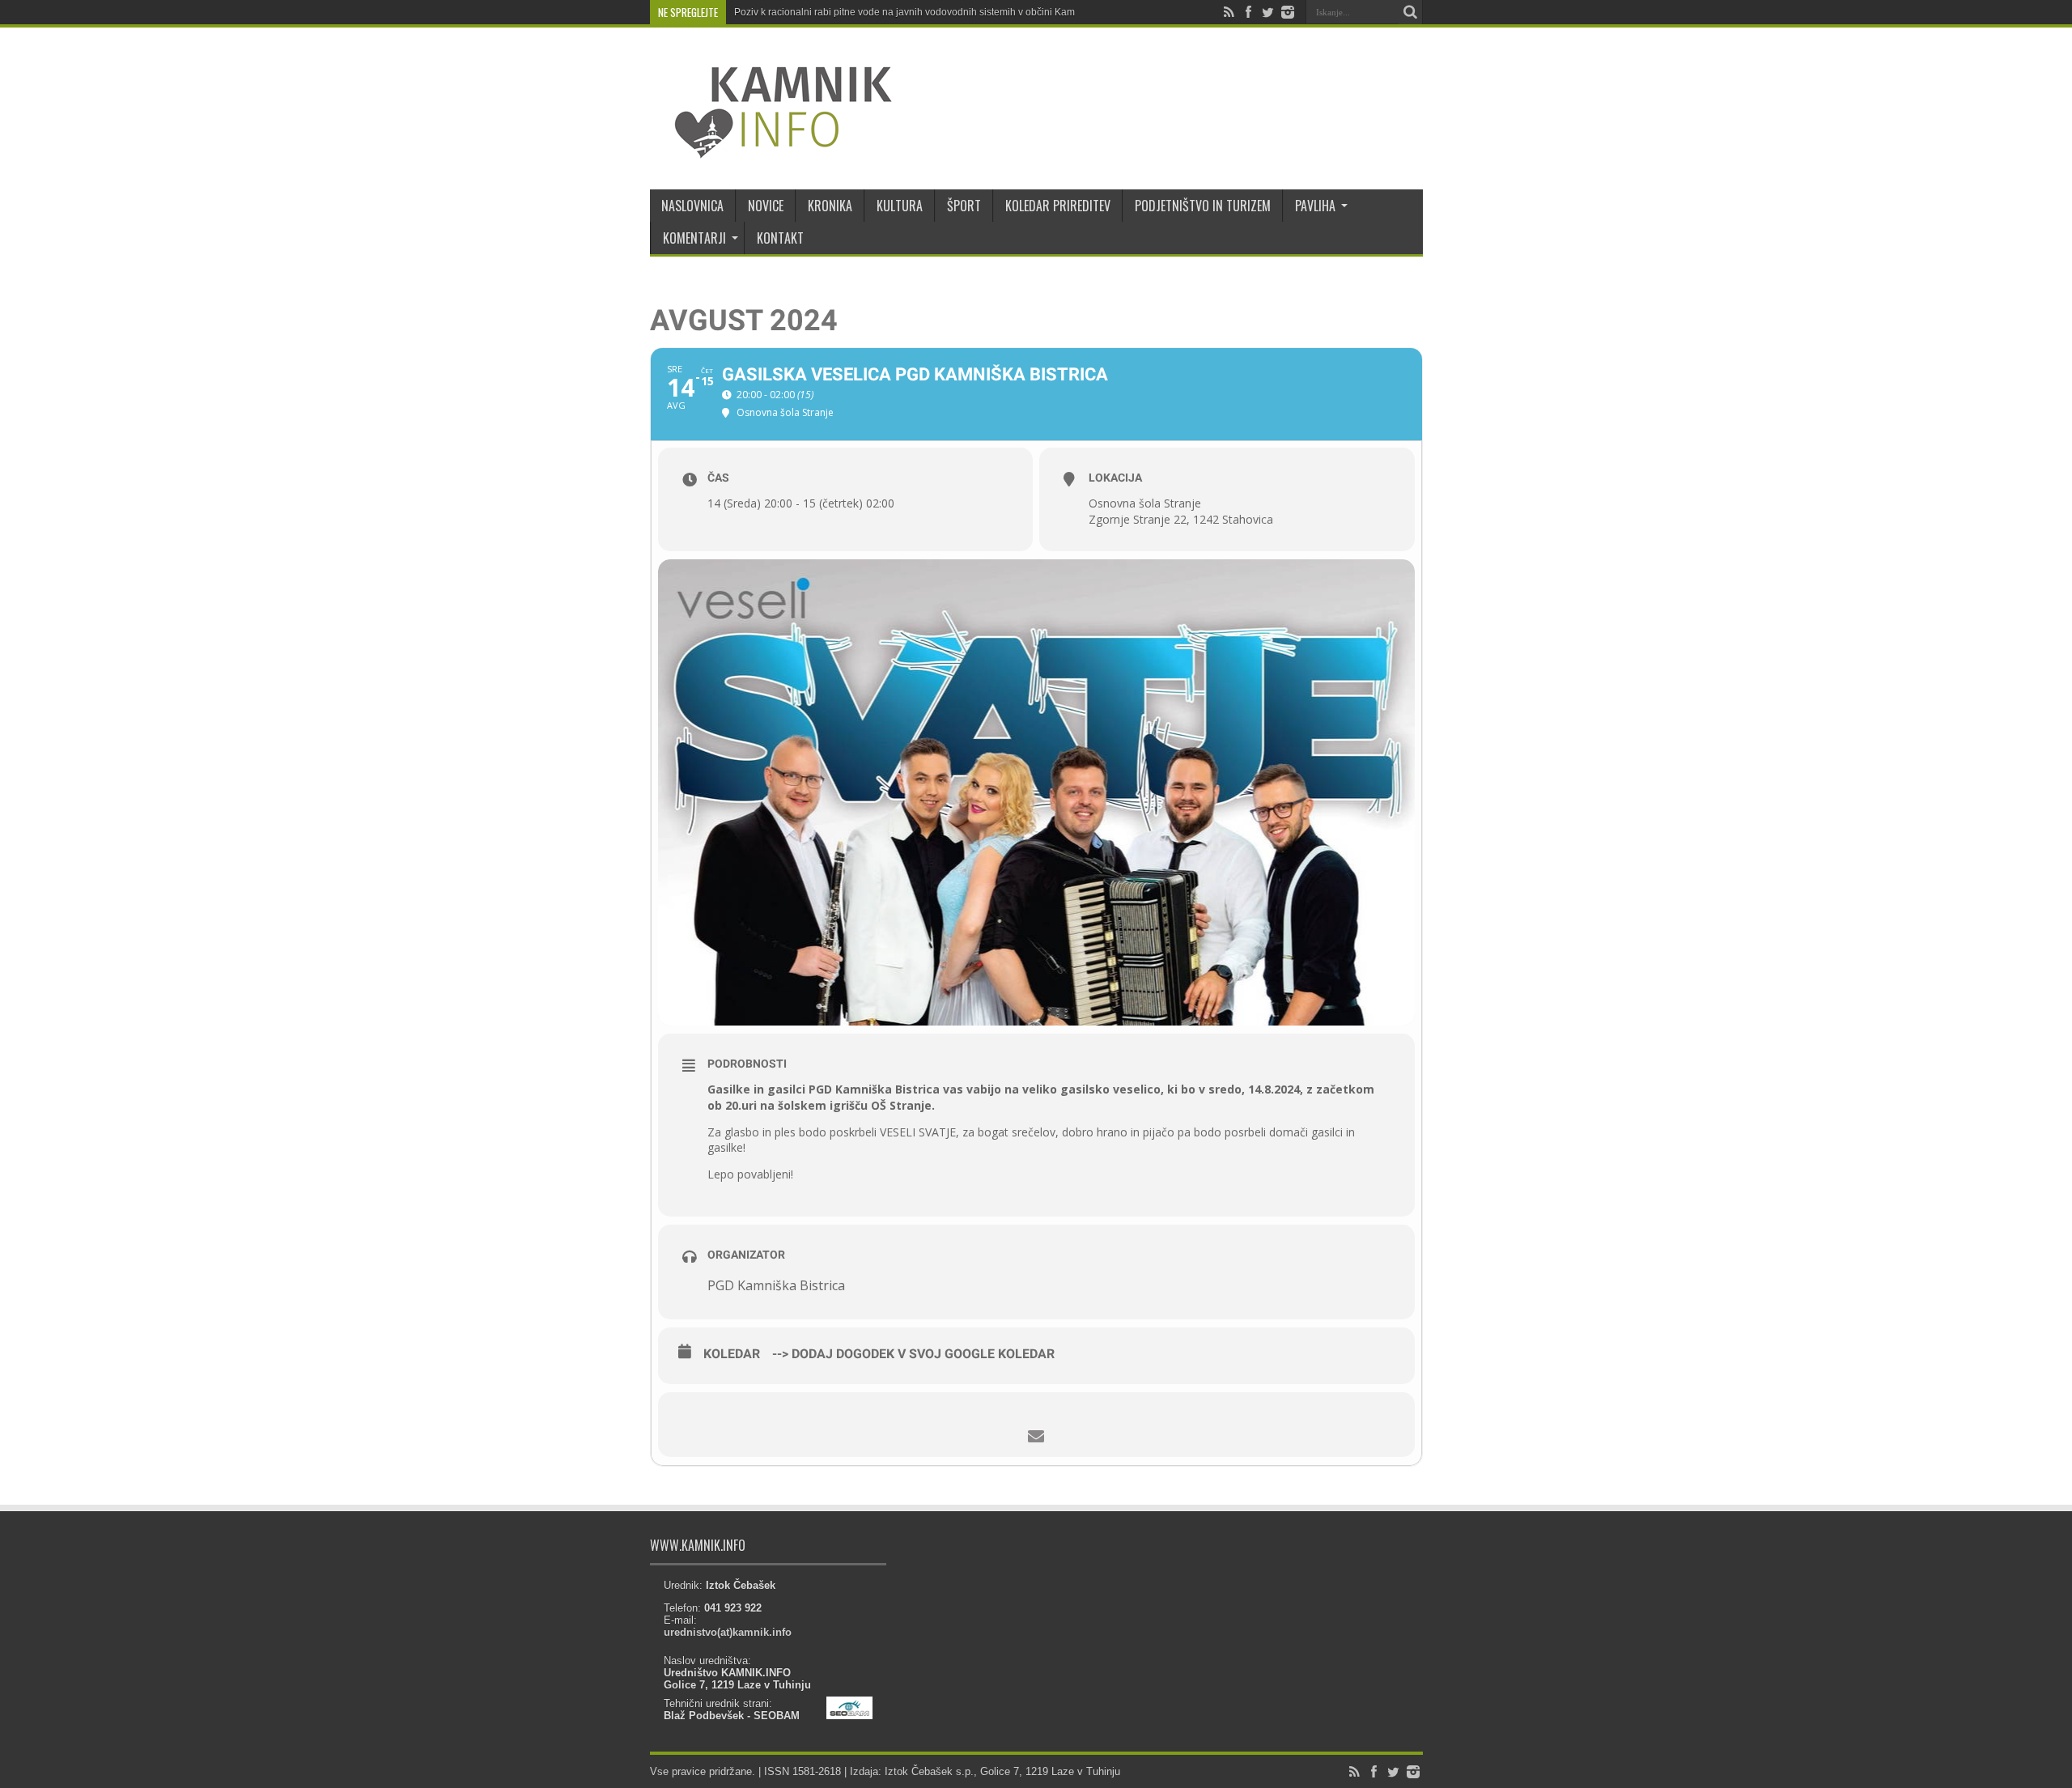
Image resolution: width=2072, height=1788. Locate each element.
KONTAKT (780, 238)
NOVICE (766, 206)
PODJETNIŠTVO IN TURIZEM (1203, 206)
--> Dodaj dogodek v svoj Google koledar (913, 1354)
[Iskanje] (1411, 12)
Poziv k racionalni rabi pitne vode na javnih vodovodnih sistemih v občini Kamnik (911, 12)
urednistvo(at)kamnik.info (728, 1632)
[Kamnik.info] (771, 149)
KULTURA (900, 206)
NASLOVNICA (692, 206)
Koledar (732, 1354)
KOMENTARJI (694, 238)
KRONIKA (830, 206)
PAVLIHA (1315, 206)
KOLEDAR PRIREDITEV (1058, 206)
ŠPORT (964, 206)
